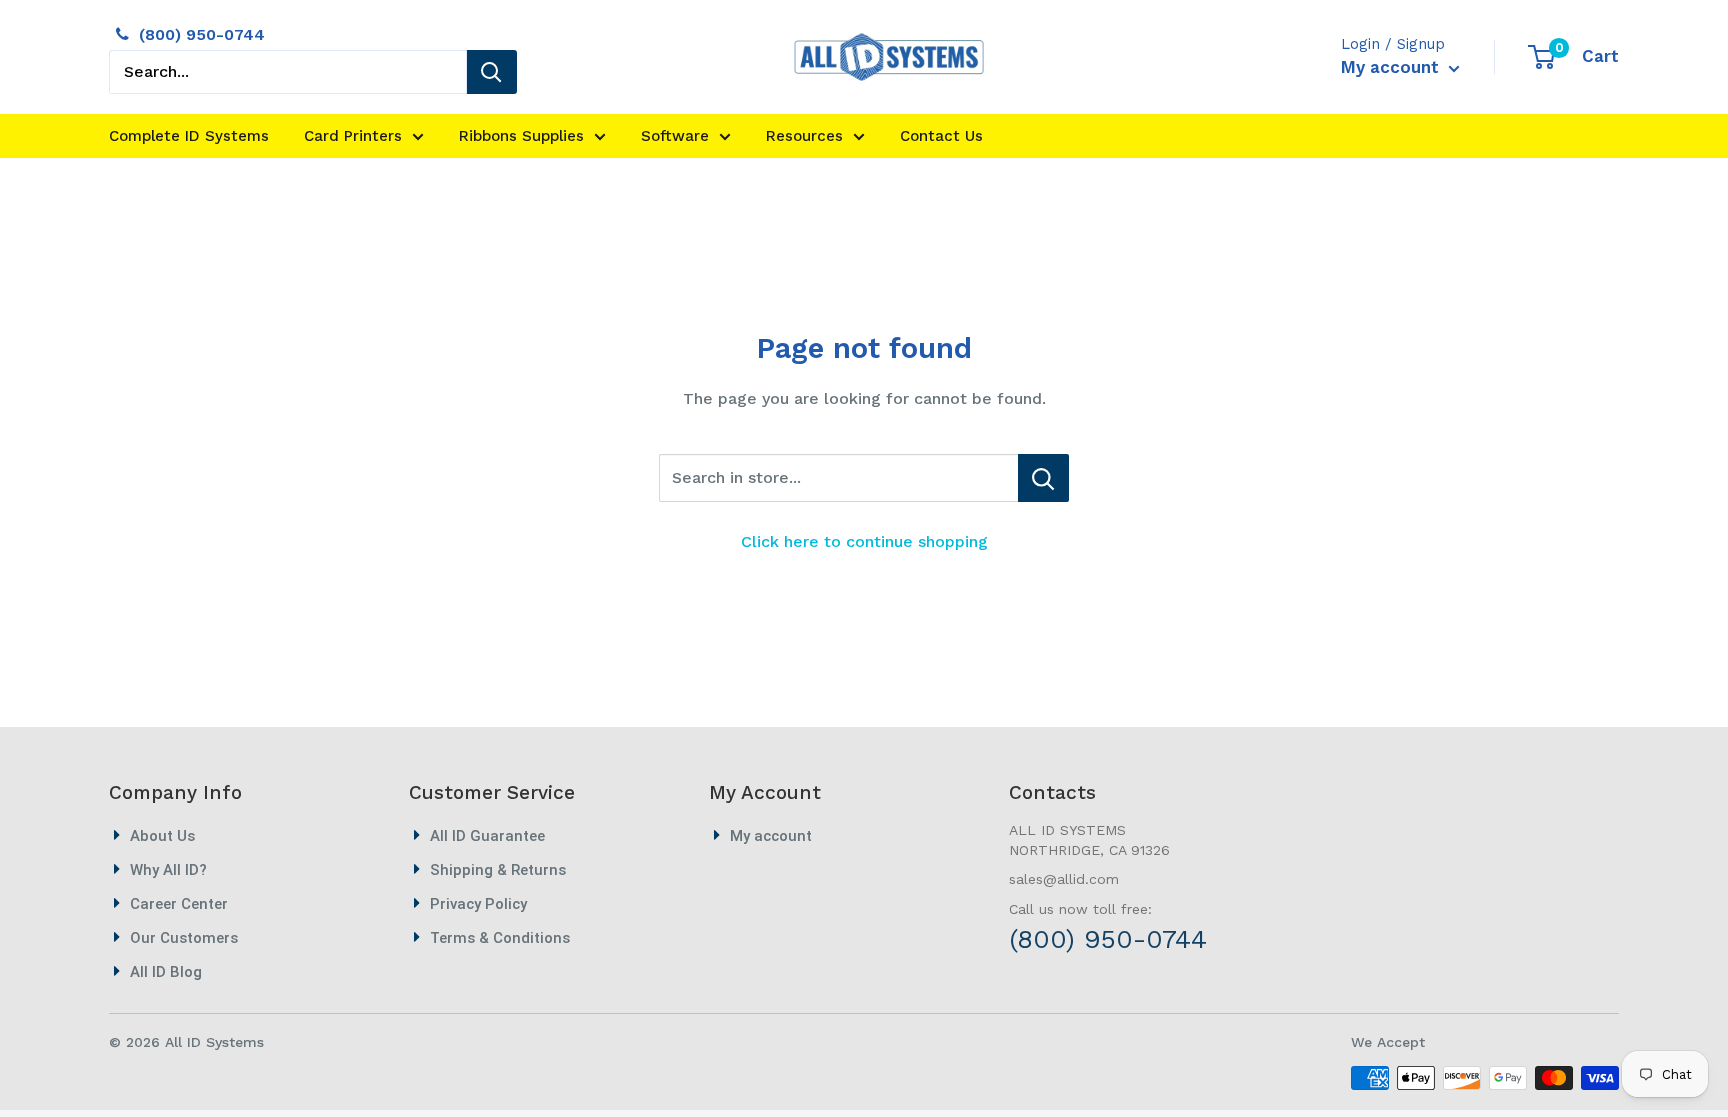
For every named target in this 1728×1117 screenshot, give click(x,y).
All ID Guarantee (487, 836)
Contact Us (941, 136)
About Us (162, 836)
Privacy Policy (478, 904)
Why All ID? (168, 870)
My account (1392, 67)
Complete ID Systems (189, 136)
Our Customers (184, 938)
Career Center (179, 904)
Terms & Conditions (500, 938)
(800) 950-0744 (202, 34)
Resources (804, 136)
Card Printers (353, 136)
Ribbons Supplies (521, 136)
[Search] (492, 72)
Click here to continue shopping (864, 541)
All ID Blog (166, 972)
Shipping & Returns (498, 870)
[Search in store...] (1043, 478)
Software (675, 136)
